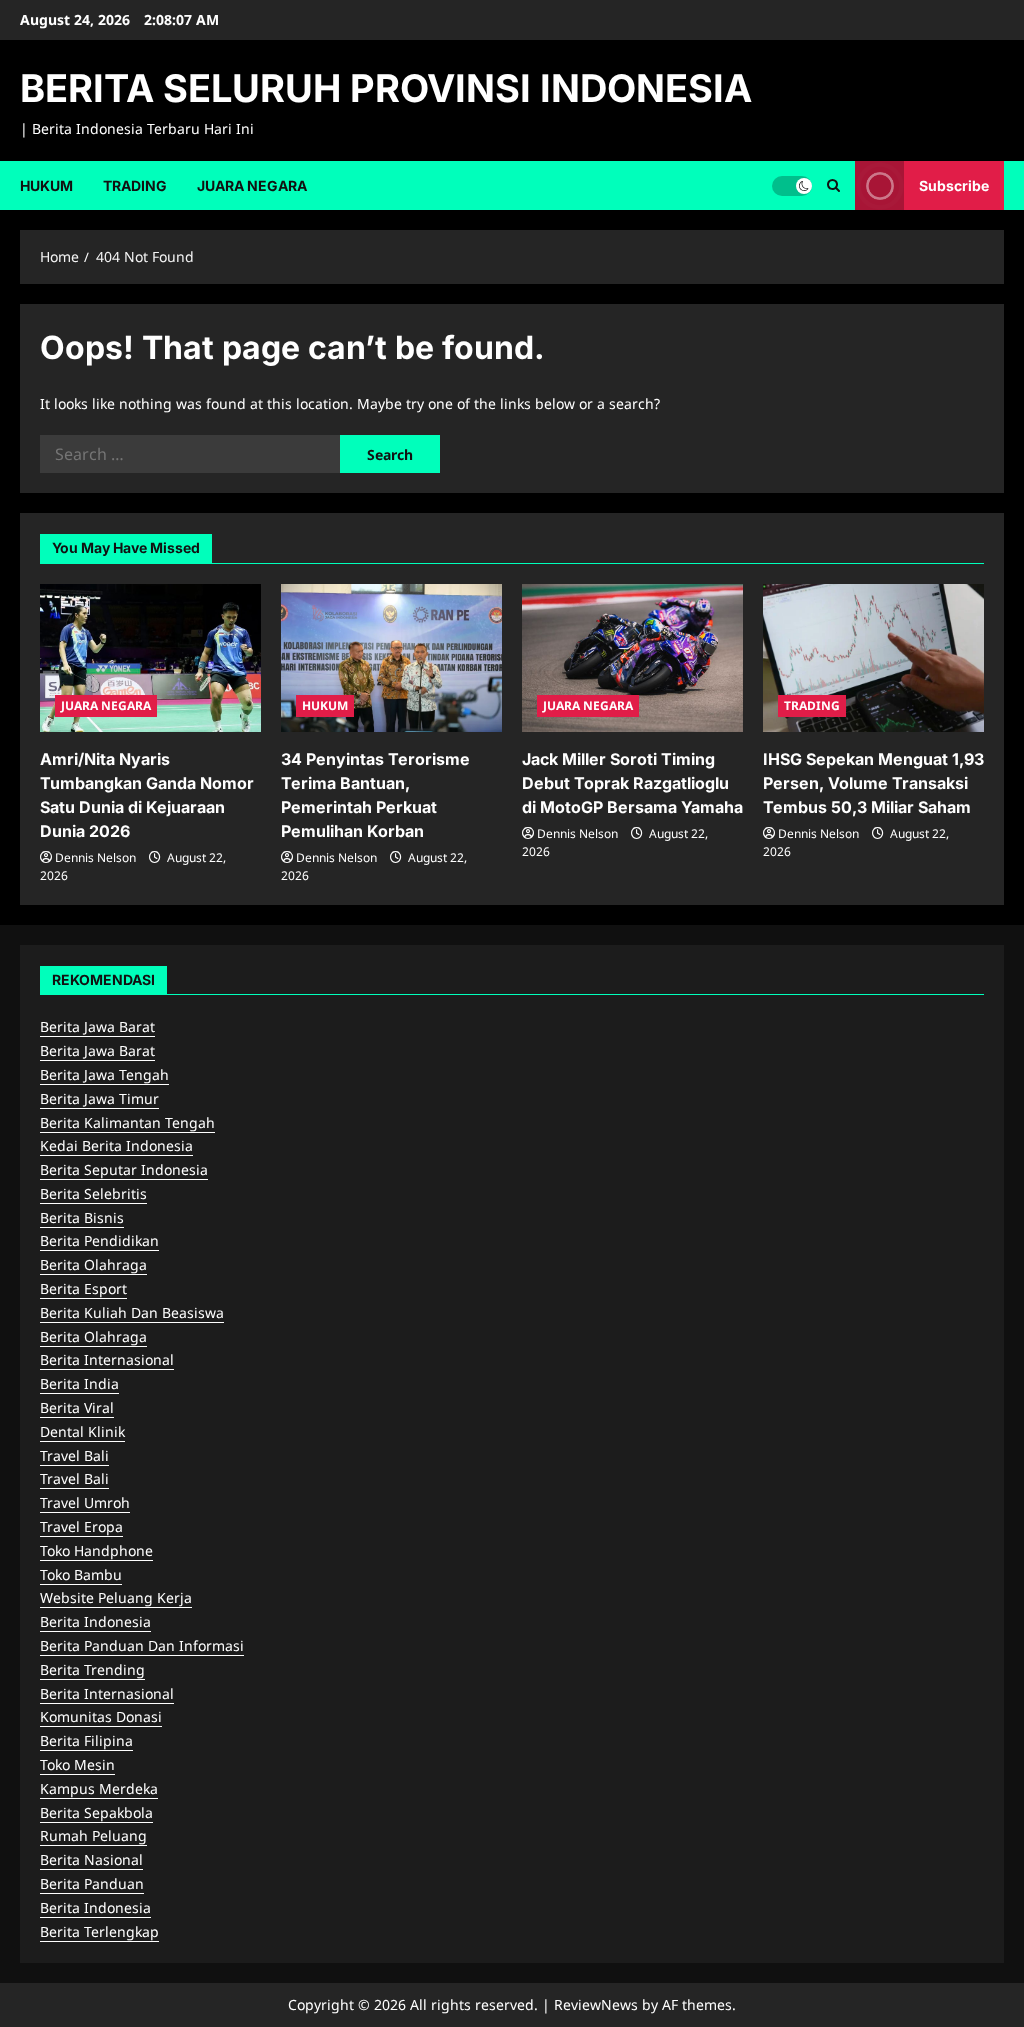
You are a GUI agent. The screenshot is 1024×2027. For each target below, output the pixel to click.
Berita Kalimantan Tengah (127, 1122)
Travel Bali (74, 1455)
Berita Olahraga (93, 1264)
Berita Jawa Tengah (104, 1074)
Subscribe (954, 184)
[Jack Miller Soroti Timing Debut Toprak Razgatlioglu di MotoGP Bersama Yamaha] (632, 657)
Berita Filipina (86, 1740)
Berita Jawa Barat (97, 1026)
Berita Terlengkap (99, 1931)
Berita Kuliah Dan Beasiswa (132, 1312)
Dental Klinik (82, 1431)
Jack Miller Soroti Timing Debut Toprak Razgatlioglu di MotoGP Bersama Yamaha (632, 783)
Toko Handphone (96, 1550)
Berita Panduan (92, 1883)
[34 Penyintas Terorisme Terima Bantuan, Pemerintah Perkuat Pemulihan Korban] (391, 657)
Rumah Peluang (93, 1835)
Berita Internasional (107, 1359)
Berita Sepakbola (96, 1812)
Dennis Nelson (95, 857)
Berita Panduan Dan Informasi (142, 1645)
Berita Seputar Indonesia (124, 1169)
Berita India (79, 1383)
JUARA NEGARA (252, 185)
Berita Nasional (91, 1859)
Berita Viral (77, 1407)
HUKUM (46, 185)
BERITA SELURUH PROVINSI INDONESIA (386, 88)
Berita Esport (83, 1288)
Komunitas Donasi (101, 1716)
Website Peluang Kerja (116, 1597)
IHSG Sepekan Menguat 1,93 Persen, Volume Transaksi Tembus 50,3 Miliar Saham (873, 783)
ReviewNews (596, 2004)
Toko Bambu (81, 1574)
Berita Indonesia (95, 1621)
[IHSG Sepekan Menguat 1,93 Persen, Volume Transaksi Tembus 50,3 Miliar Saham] (873, 657)
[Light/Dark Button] (792, 185)
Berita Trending (92, 1669)
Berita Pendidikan (99, 1240)
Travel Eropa (81, 1526)
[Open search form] (833, 185)
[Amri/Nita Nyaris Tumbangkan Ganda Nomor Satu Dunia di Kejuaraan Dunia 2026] (150, 657)
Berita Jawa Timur (99, 1098)
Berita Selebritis (93, 1193)
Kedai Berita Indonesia (116, 1145)
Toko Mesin (77, 1764)
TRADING (135, 185)
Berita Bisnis (82, 1217)
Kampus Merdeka (99, 1788)
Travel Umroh (85, 1502)
